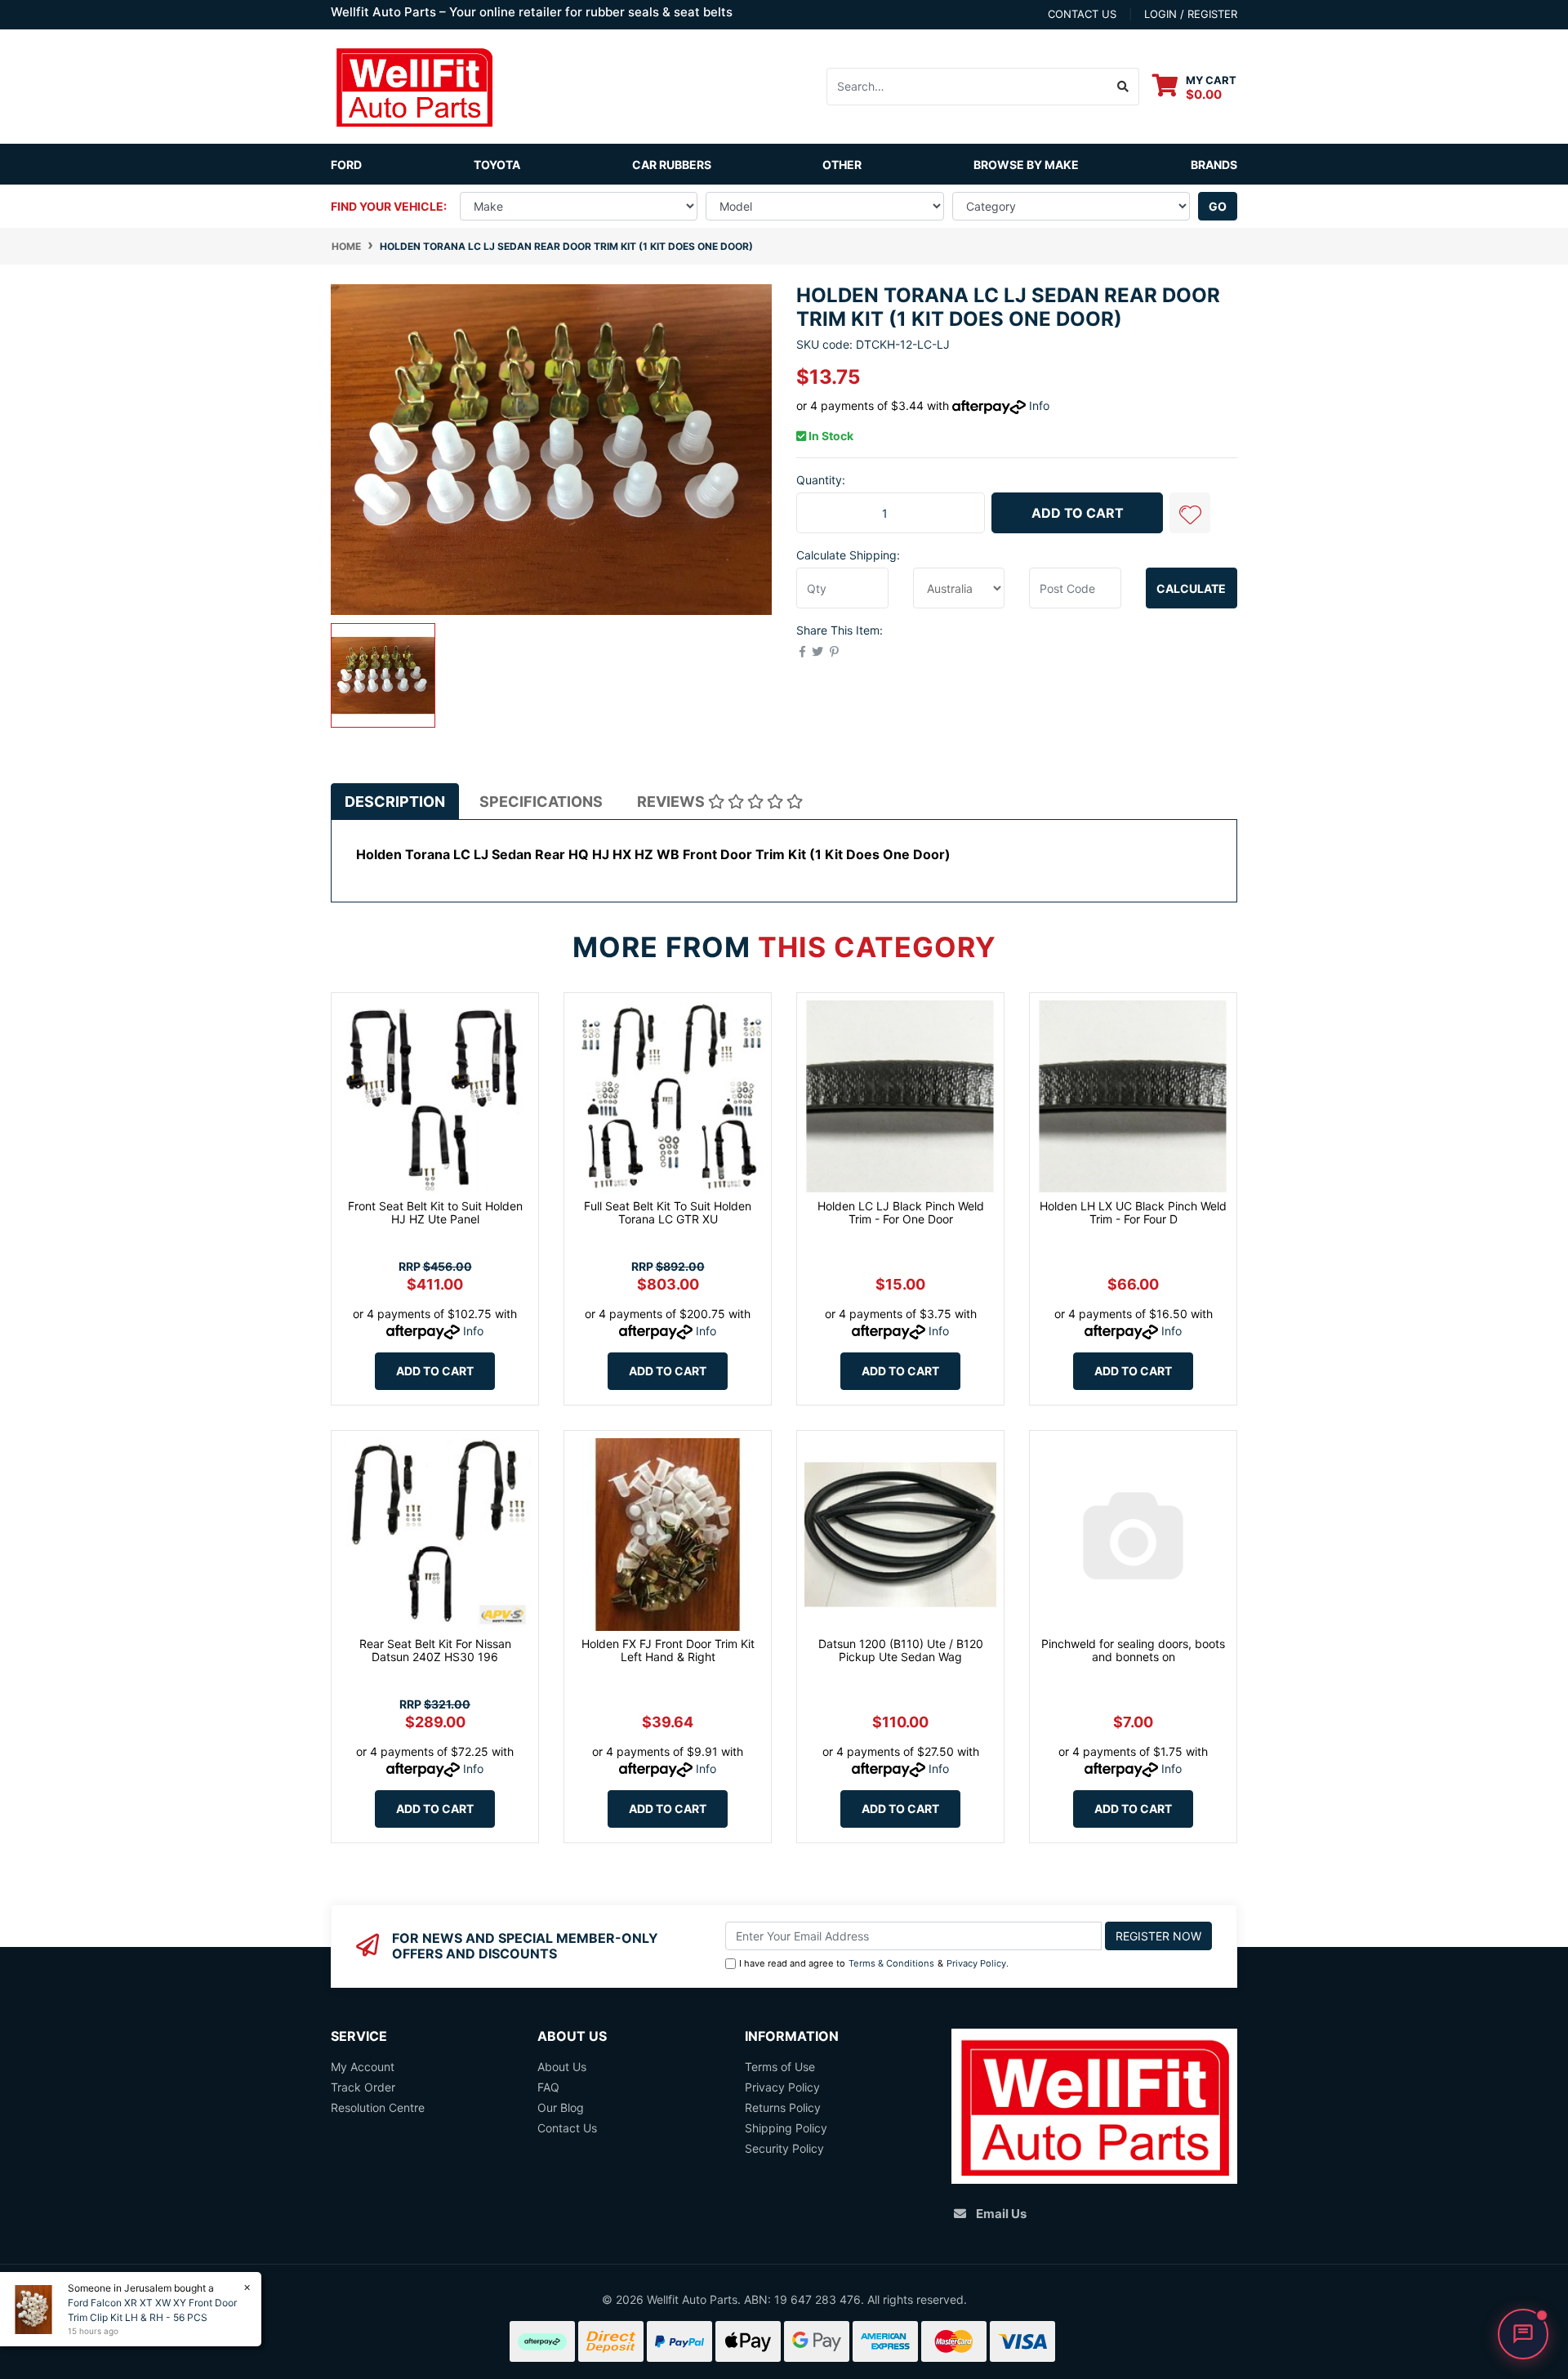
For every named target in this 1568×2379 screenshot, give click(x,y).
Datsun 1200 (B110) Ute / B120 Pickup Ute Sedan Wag (901, 1651)
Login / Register (1191, 14)
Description (395, 802)
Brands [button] (1214, 165)
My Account (363, 2067)
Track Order (363, 2087)
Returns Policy (783, 2107)
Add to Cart (1078, 513)
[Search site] (1123, 87)
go (1218, 206)
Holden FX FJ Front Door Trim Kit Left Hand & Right (668, 1651)
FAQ (548, 2087)
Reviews (673, 802)
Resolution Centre (378, 2107)
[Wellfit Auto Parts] (414, 85)
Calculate (1191, 588)
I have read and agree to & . (874, 1963)
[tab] (395, 802)
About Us (562, 2067)
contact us (1082, 14)
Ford (346, 165)
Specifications (541, 802)
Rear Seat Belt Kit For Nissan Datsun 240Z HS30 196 (435, 1651)
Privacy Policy (976, 1963)
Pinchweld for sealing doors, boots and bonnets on (1133, 1651)
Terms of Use (780, 2067)
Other (842, 165)
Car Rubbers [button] (672, 165)
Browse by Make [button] (1026, 165)
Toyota (497, 165)
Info (1039, 405)
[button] (1190, 513)
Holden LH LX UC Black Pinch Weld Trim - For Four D (1133, 1213)
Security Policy (784, 2148)
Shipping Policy (786, 2128)
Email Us (1001, 2214)
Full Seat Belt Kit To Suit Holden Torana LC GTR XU (668, 1213)
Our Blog (561, 2107)
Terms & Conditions (891, 1963)
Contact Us (567, 2128)
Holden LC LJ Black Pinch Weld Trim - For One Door (901, 1213)
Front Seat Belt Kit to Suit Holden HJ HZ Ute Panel (435, 1213)
